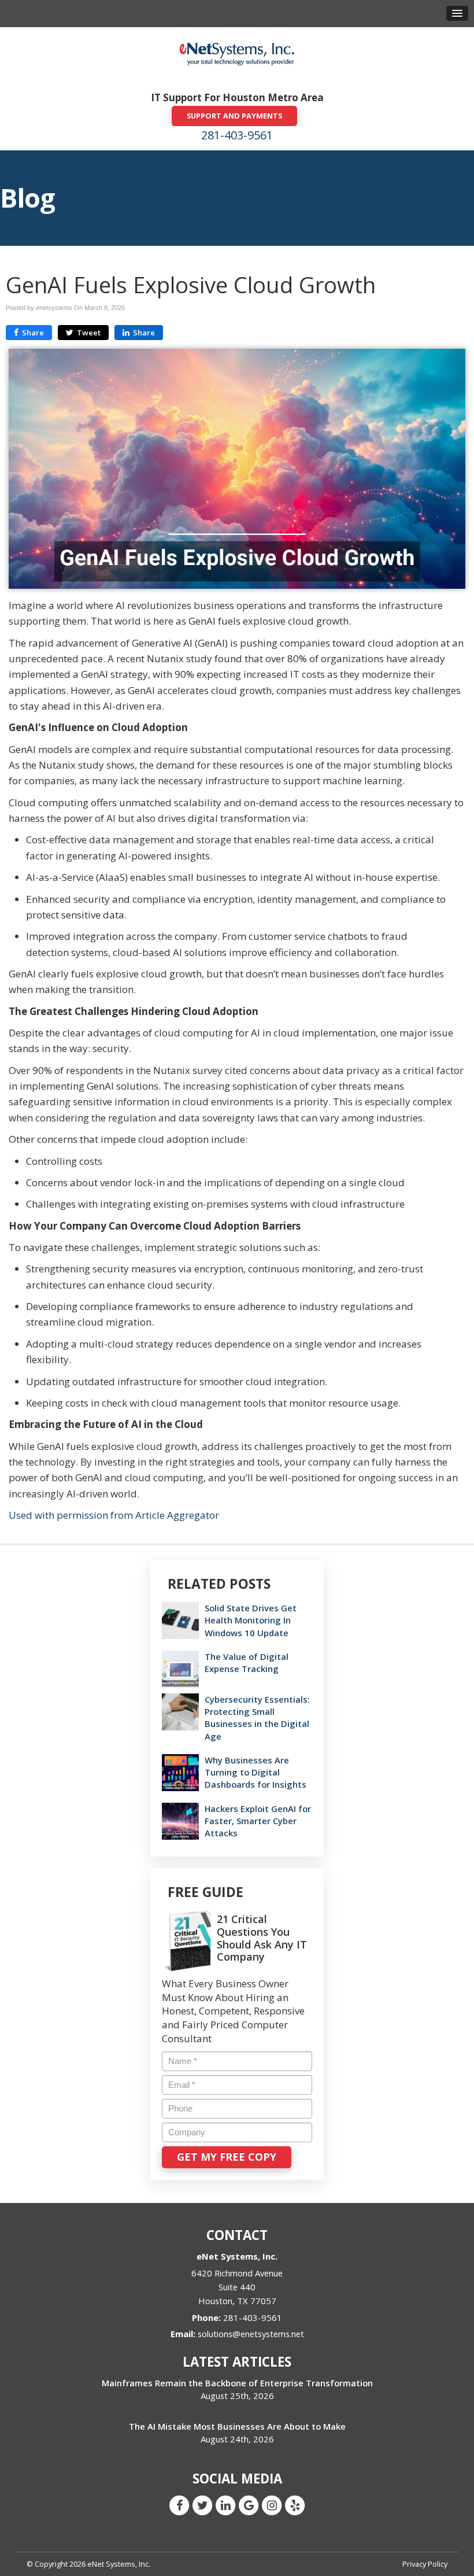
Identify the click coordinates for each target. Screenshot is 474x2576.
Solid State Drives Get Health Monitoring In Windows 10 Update (251, 1620)
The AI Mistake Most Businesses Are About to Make (237, 2426)
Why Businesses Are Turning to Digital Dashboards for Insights (255, 1772)
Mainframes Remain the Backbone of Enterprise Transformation (237, 2383)
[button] (457, 13)
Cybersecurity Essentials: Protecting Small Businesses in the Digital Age (257, 1718)
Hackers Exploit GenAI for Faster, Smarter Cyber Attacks (258, 1821)
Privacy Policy (425, 2564)
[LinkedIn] (225, 2505)
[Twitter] (202, 2505)
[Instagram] (272, 2505)
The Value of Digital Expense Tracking (247, 1662)
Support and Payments (234, 116)
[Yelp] (295, 2505)
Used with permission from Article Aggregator (114, 1515)
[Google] (249, 2505)
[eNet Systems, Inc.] (237, 53)
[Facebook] (179, 2505)
